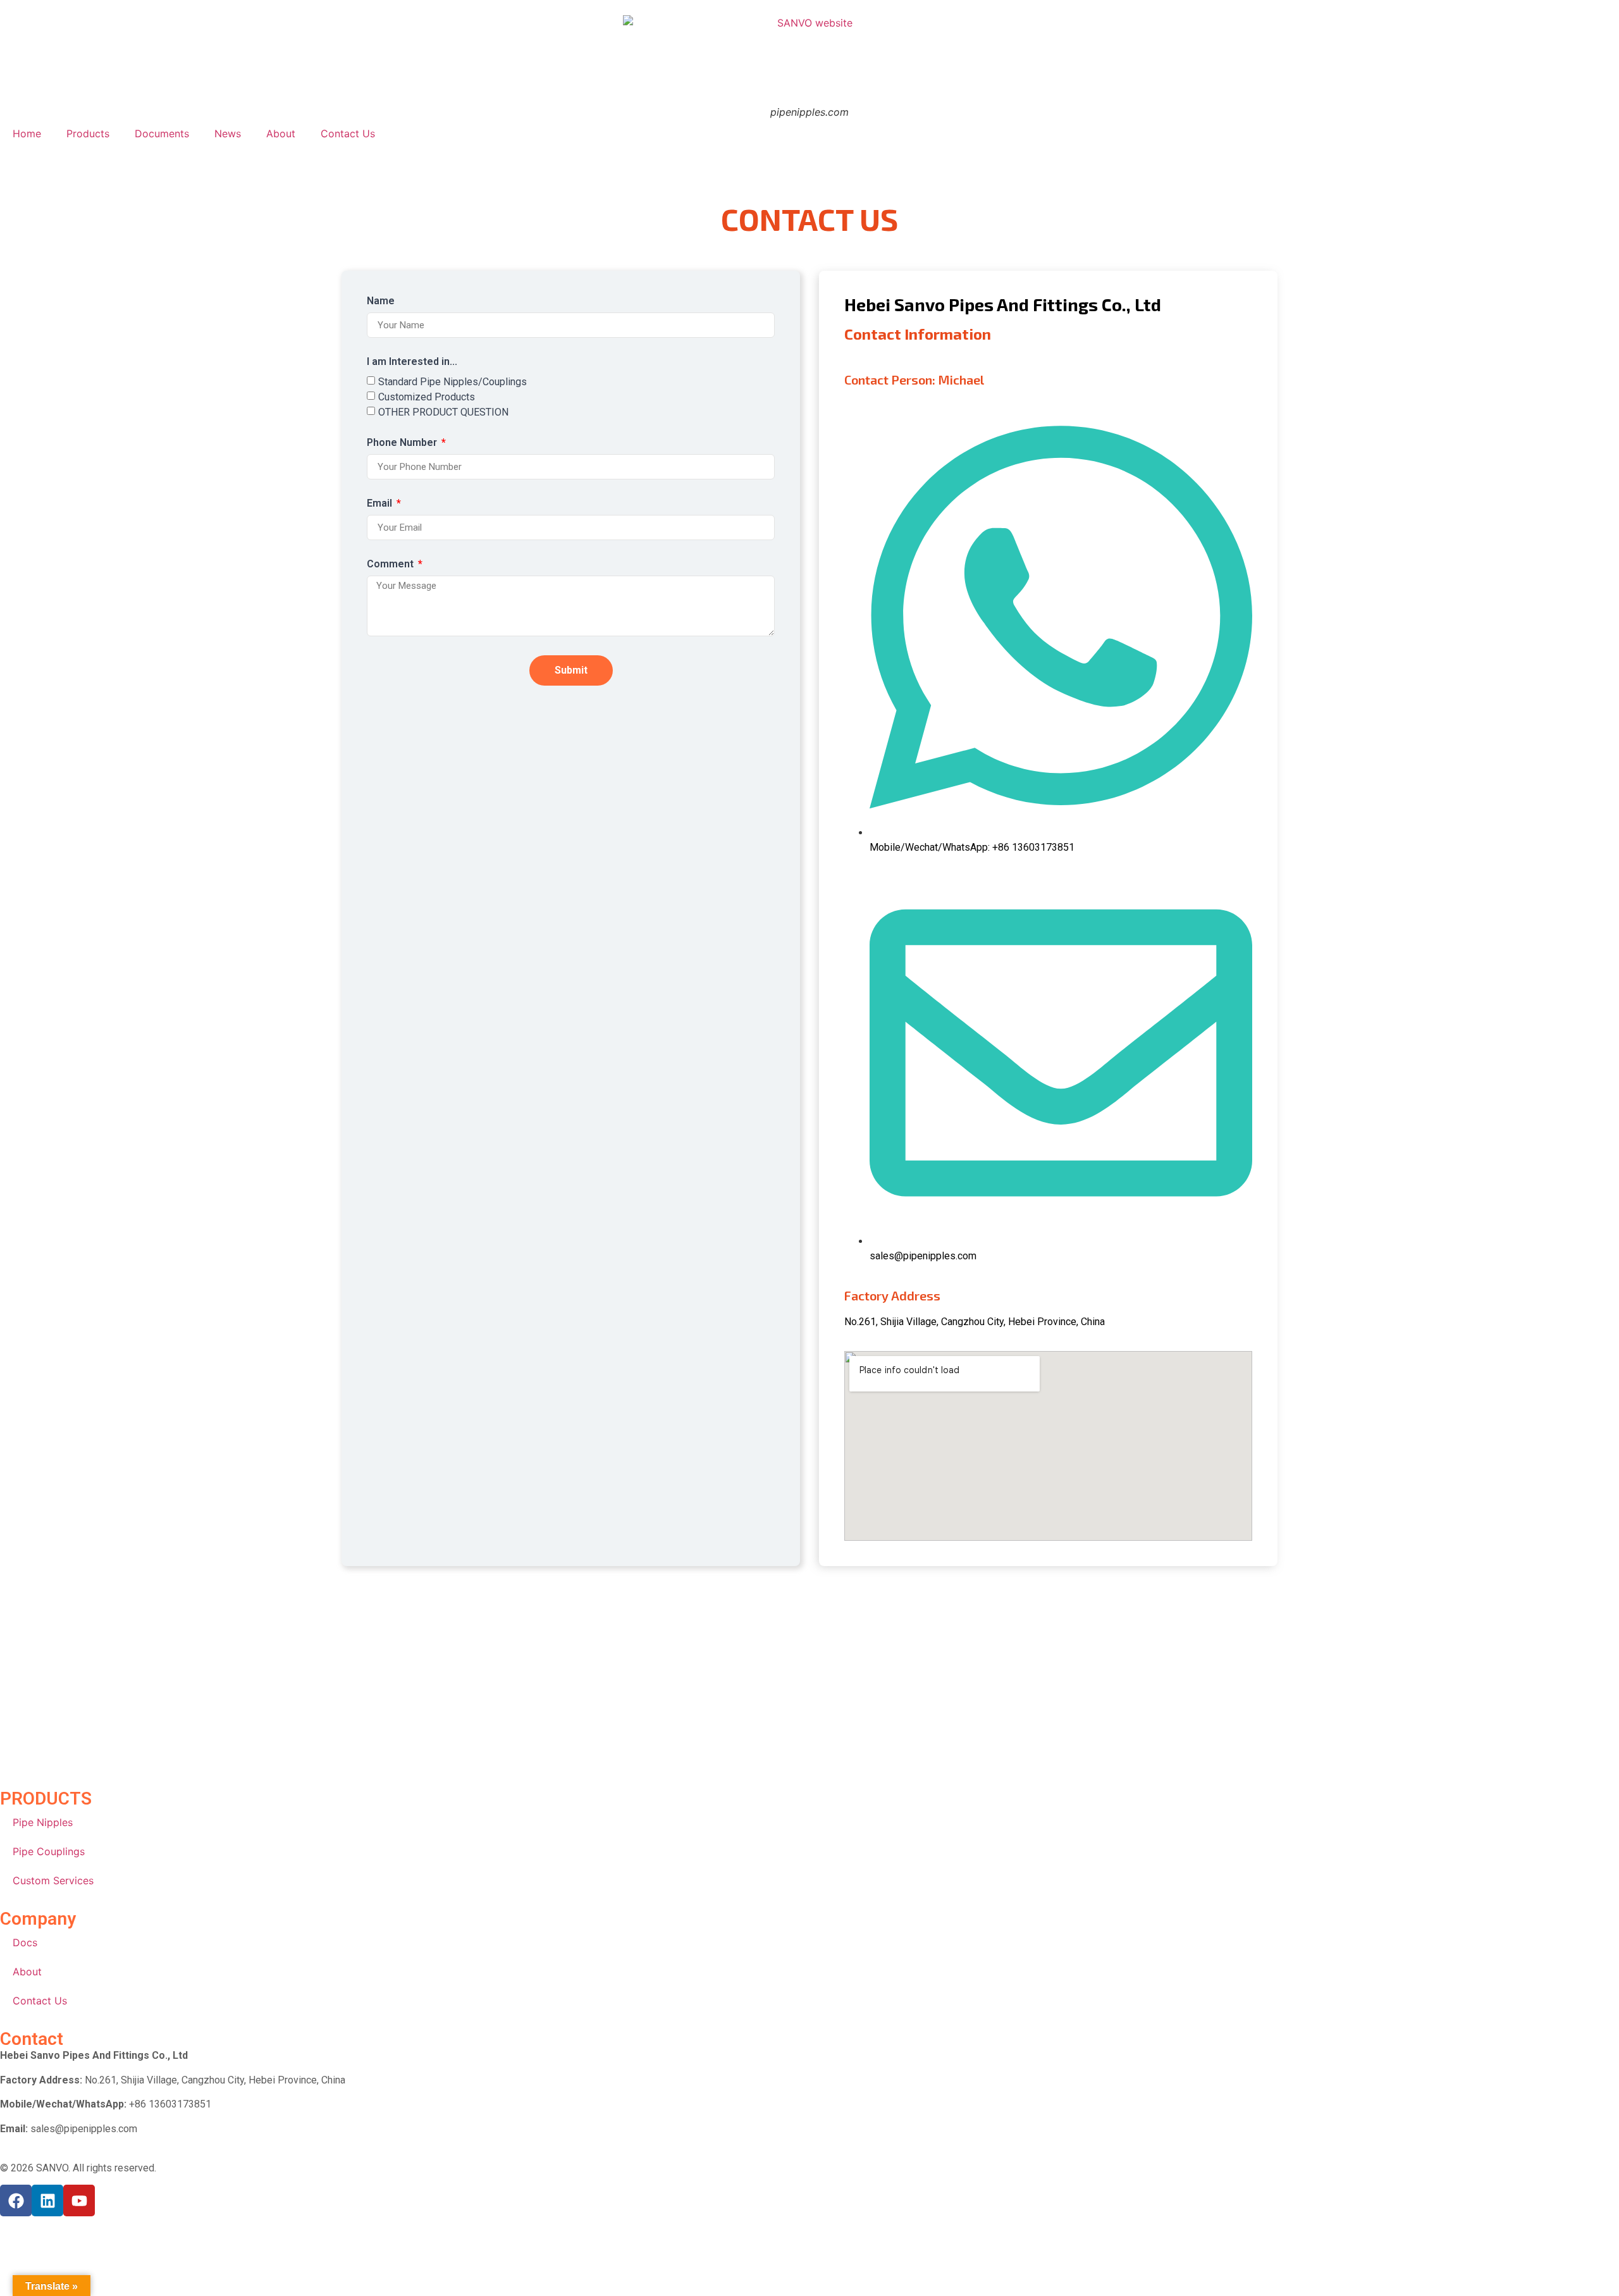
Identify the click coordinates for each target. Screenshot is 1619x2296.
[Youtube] (79, 2200)
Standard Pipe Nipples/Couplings (452, 382)
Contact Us (348, 133)
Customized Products (427, 397)
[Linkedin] (47, 2200)
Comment (391, 565)
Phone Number (403, 443)
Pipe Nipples (43, 1822)
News (228, 133)
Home (27, 133)
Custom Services (53, 1880)
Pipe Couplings (49, 1851)
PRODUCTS (46, 1799)
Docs (25, 1942)
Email (381, 504)
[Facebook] (16, 2200)
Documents (162, 133)
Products (88, 133)
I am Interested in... (412, 362)
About (281, 133)
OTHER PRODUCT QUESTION (443, 412)
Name (381, 301)
